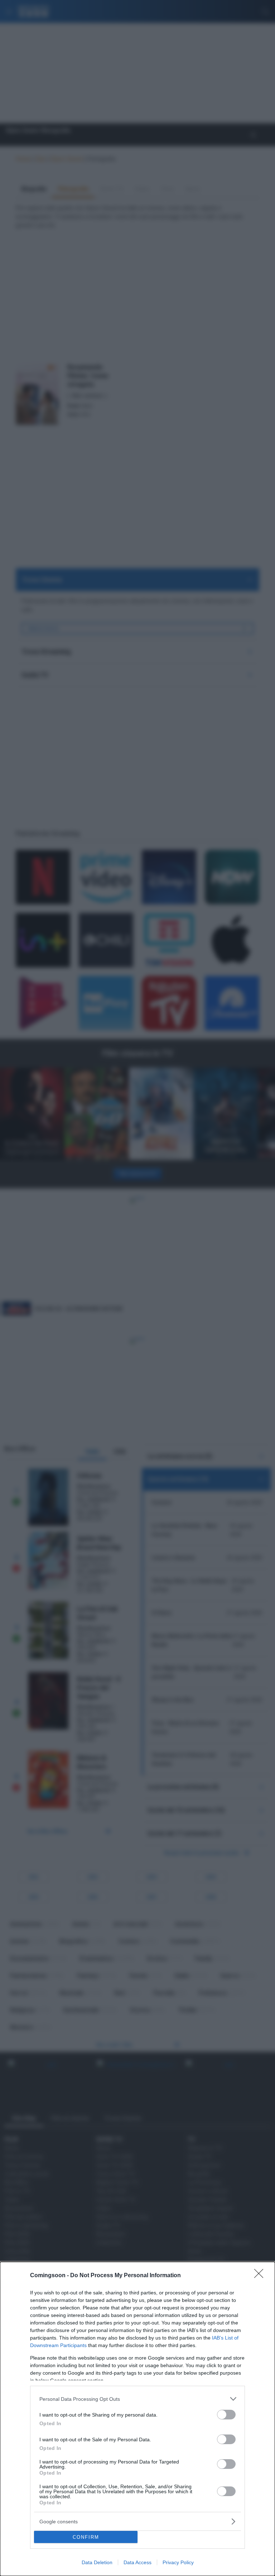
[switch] (226, 2415)
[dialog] (137, 2419)
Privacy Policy (178, 2562)
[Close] (261, 2276)
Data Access (137, 2562)
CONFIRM (86, 2537)
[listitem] (137, 2399)
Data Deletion (97, 2562)
